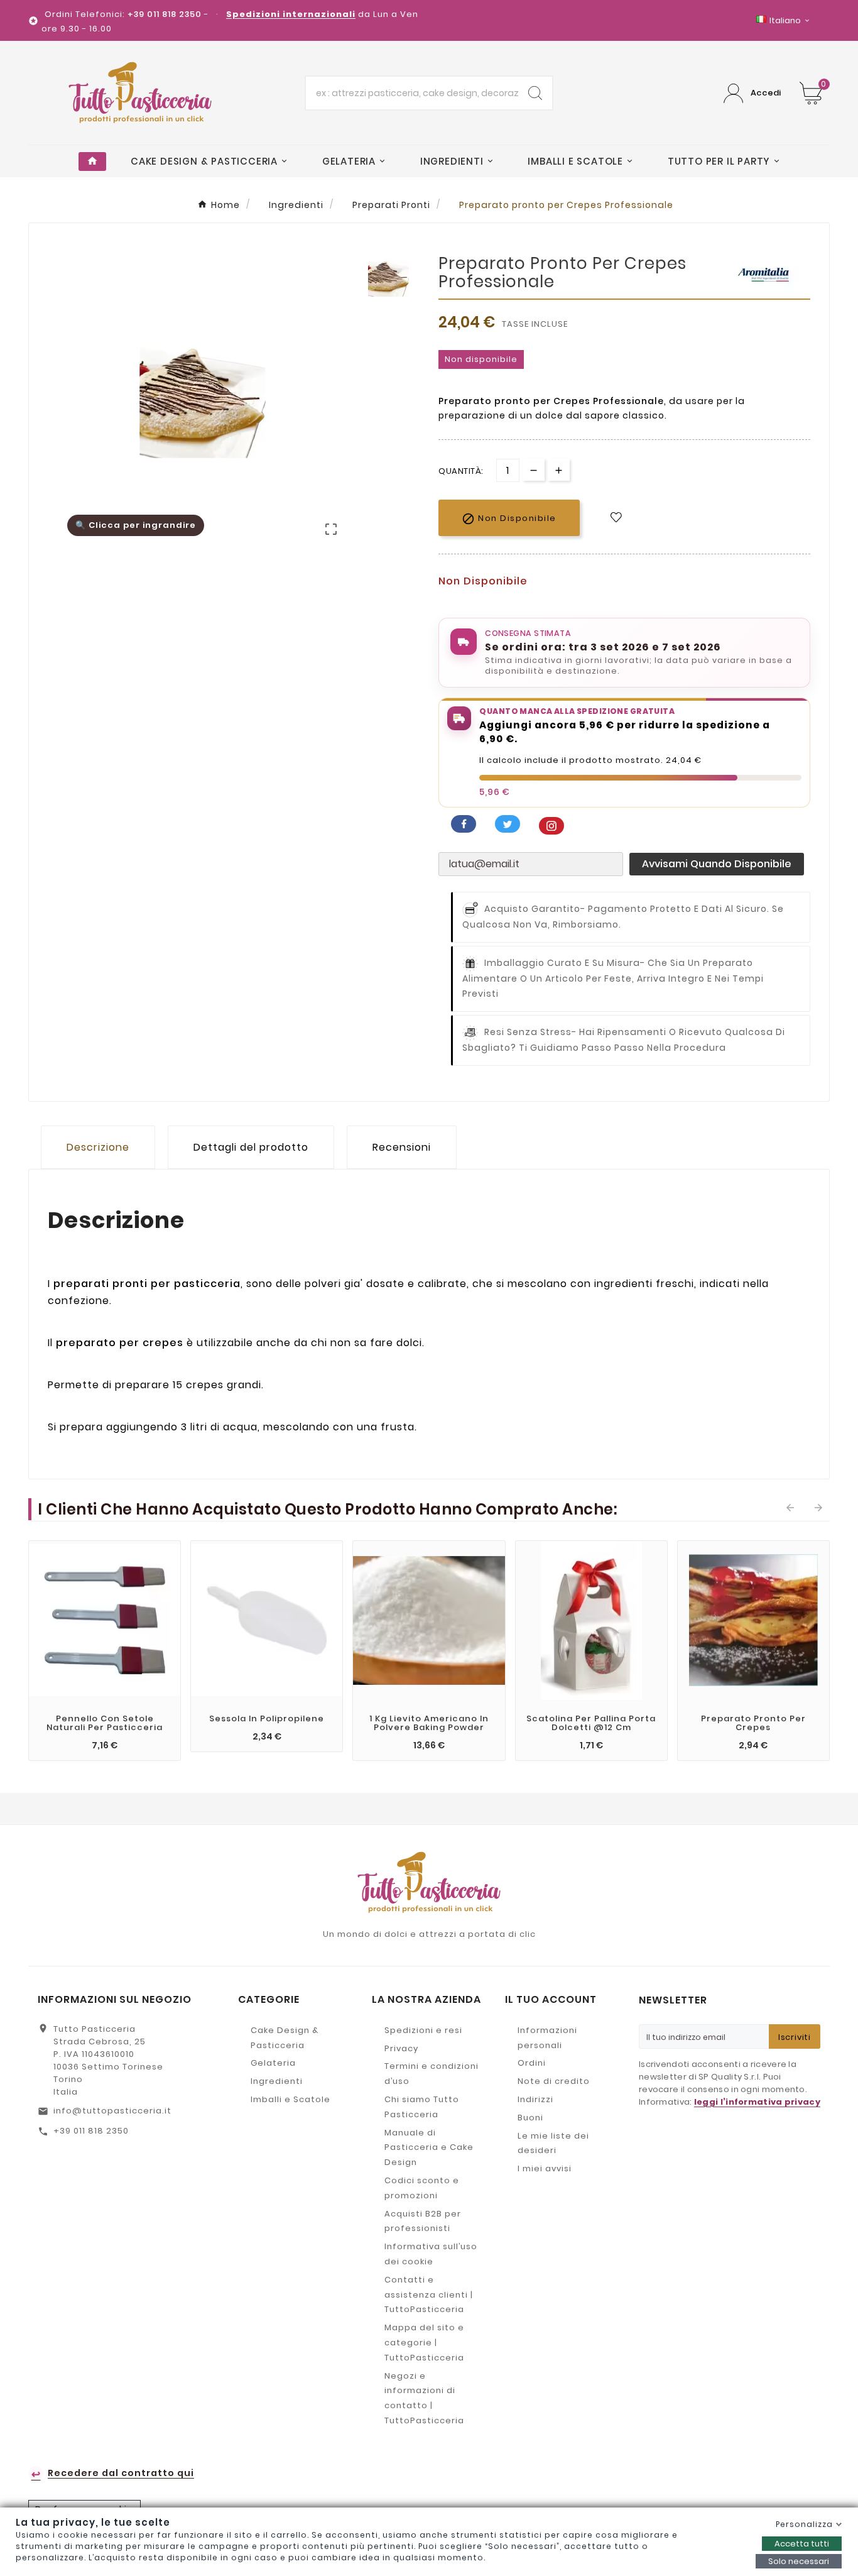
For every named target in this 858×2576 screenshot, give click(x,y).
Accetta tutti (802, 2544)
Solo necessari (799, 2561)
